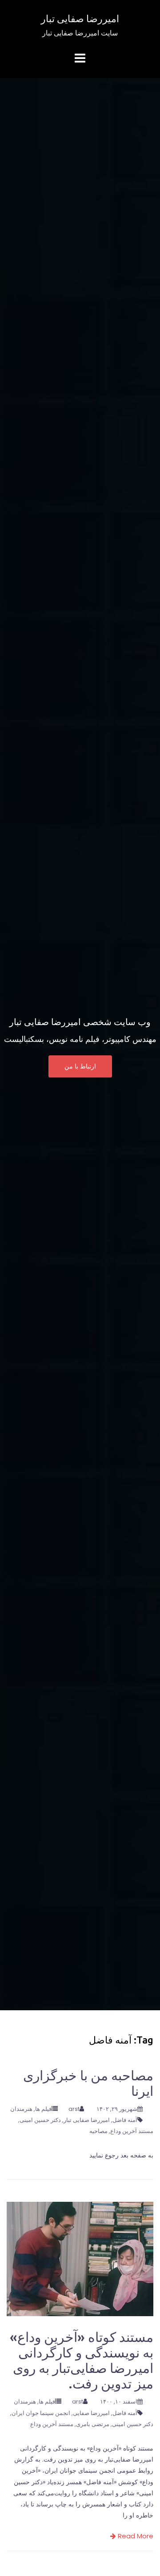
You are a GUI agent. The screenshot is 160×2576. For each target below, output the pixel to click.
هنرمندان (21, 2109)
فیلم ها (43, 2109)
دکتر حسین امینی (40, 2120)
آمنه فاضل (125, 2120)
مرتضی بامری (93, 2424)
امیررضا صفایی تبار (80, 18)
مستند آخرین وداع (132, 2131)
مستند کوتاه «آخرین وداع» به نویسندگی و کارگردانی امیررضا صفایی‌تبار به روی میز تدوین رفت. (82, 2360)
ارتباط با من (80, 1067)
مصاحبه (98, 2131)
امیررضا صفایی (91, 2413)
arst (74, 2109)
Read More (135, 2536)
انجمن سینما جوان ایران (41, 2413)
